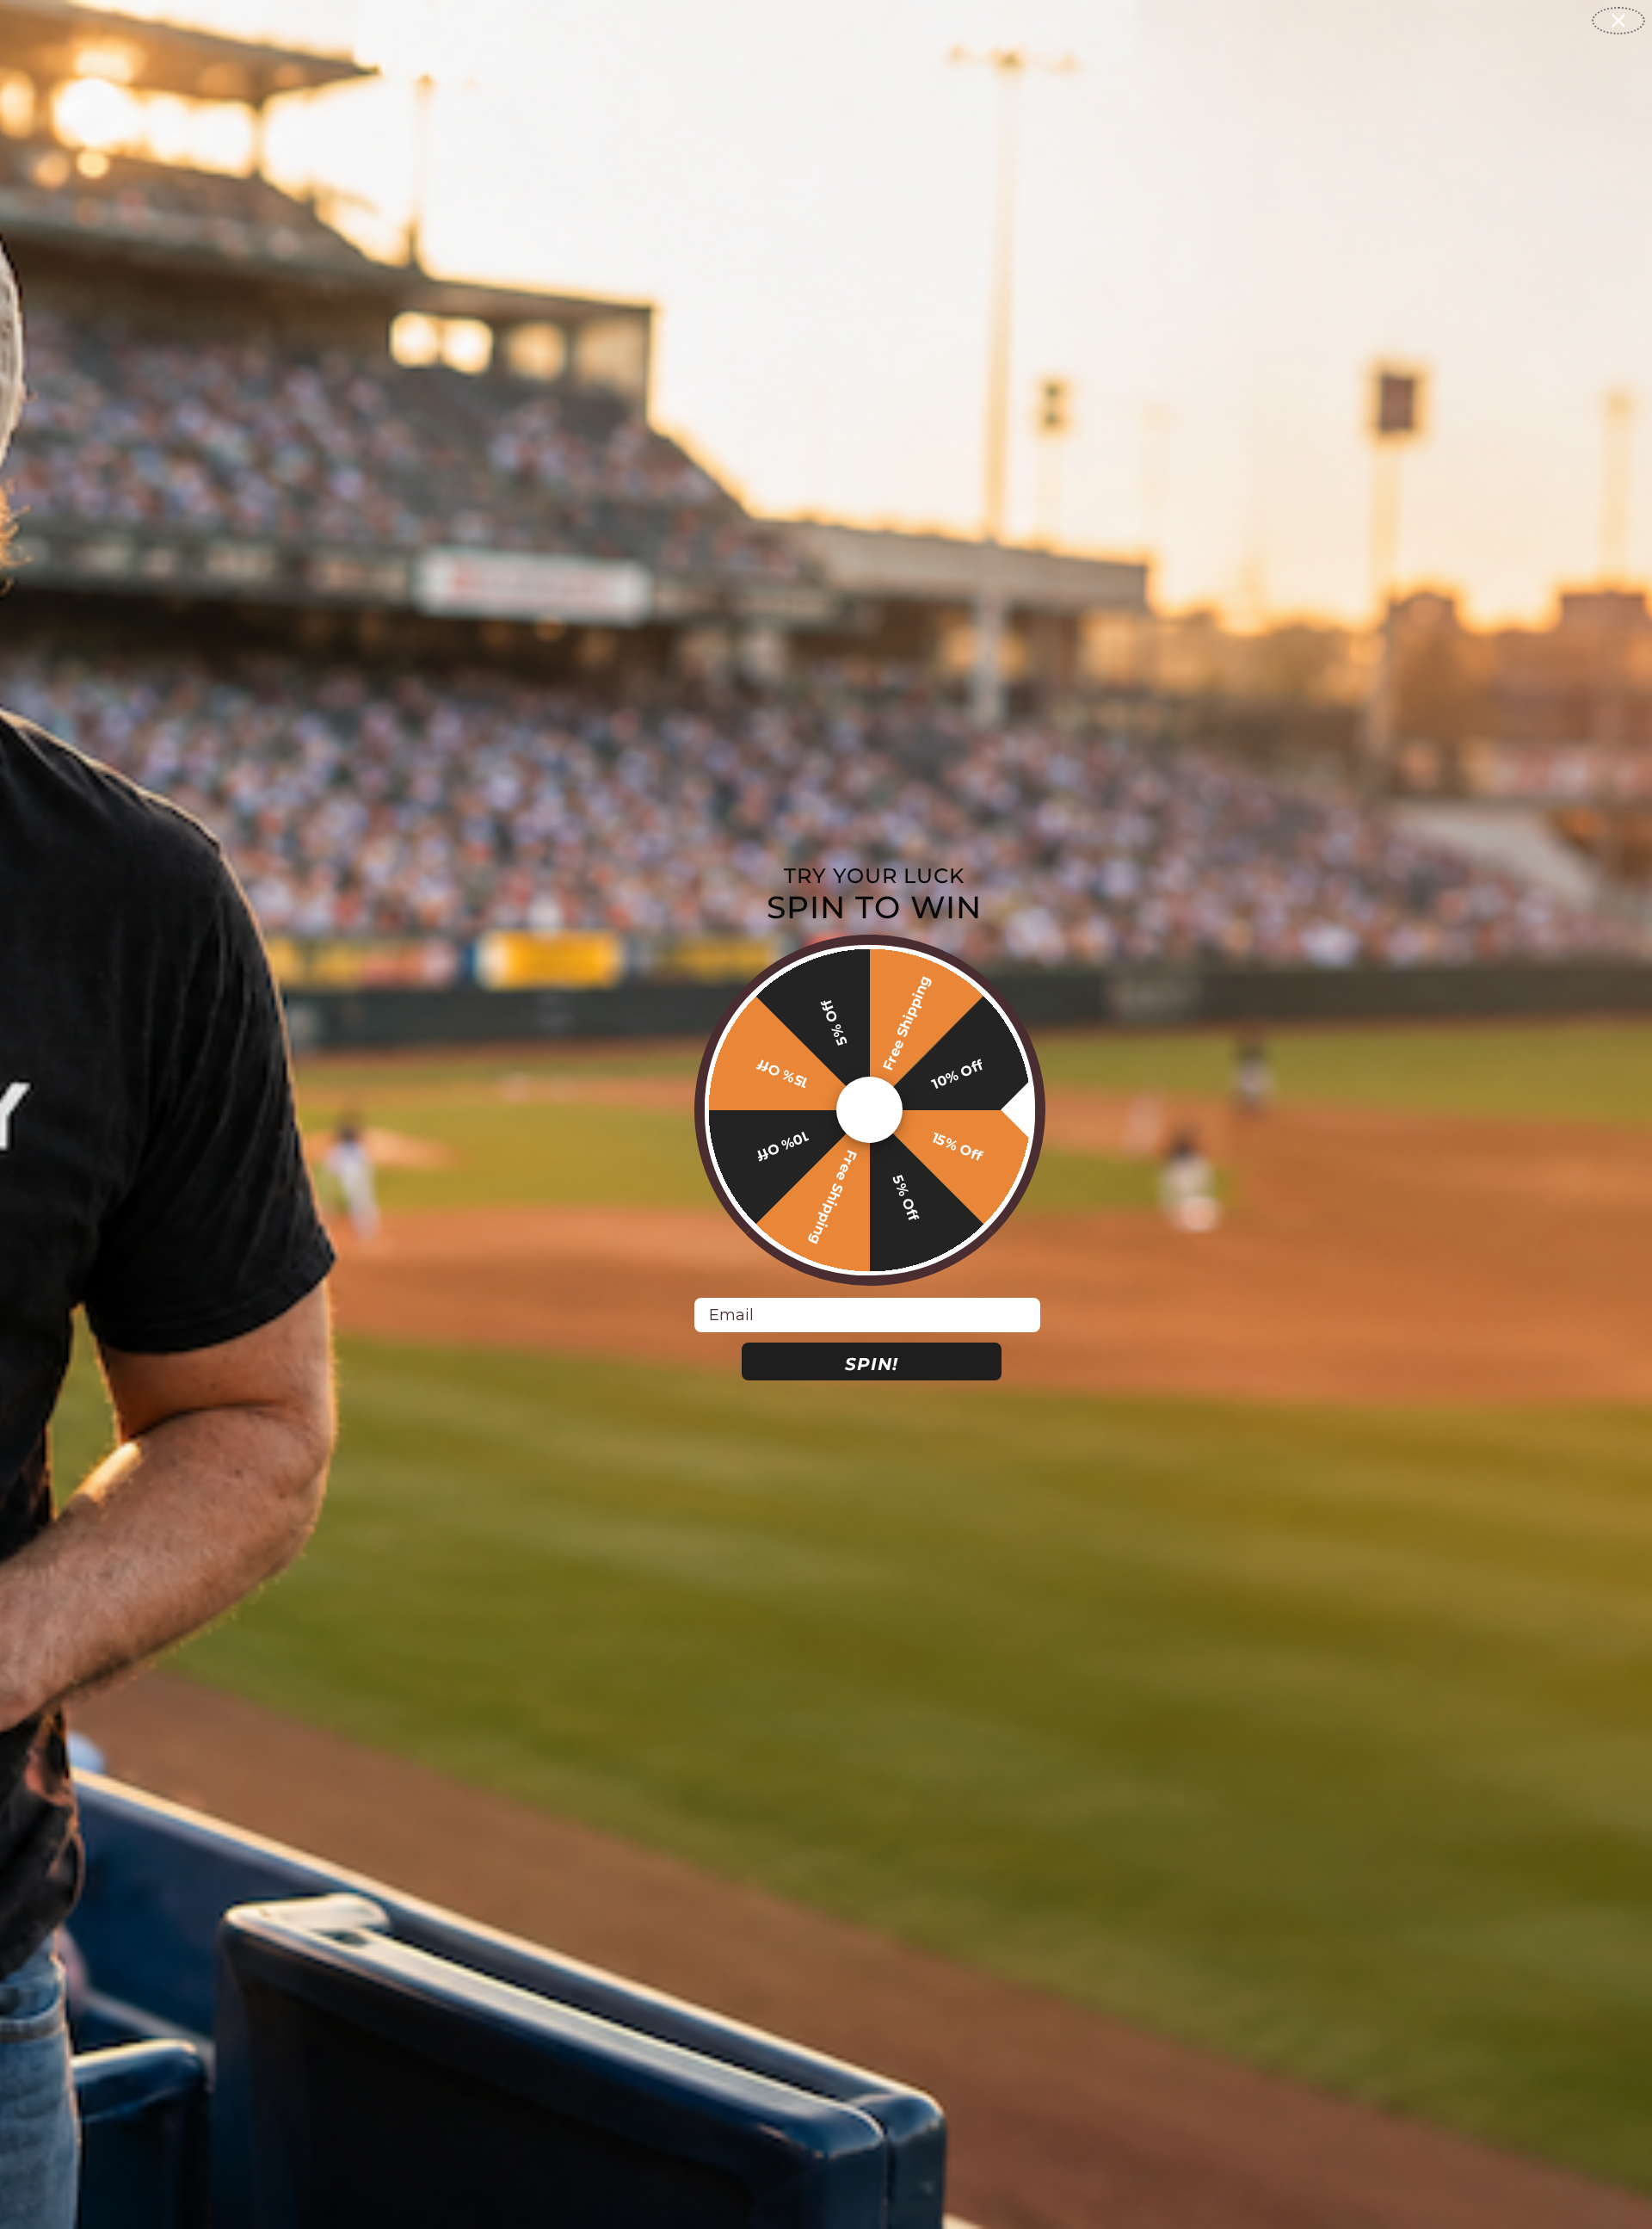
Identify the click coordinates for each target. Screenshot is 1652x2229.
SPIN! (872, 1364)
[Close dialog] (1618, 21)
